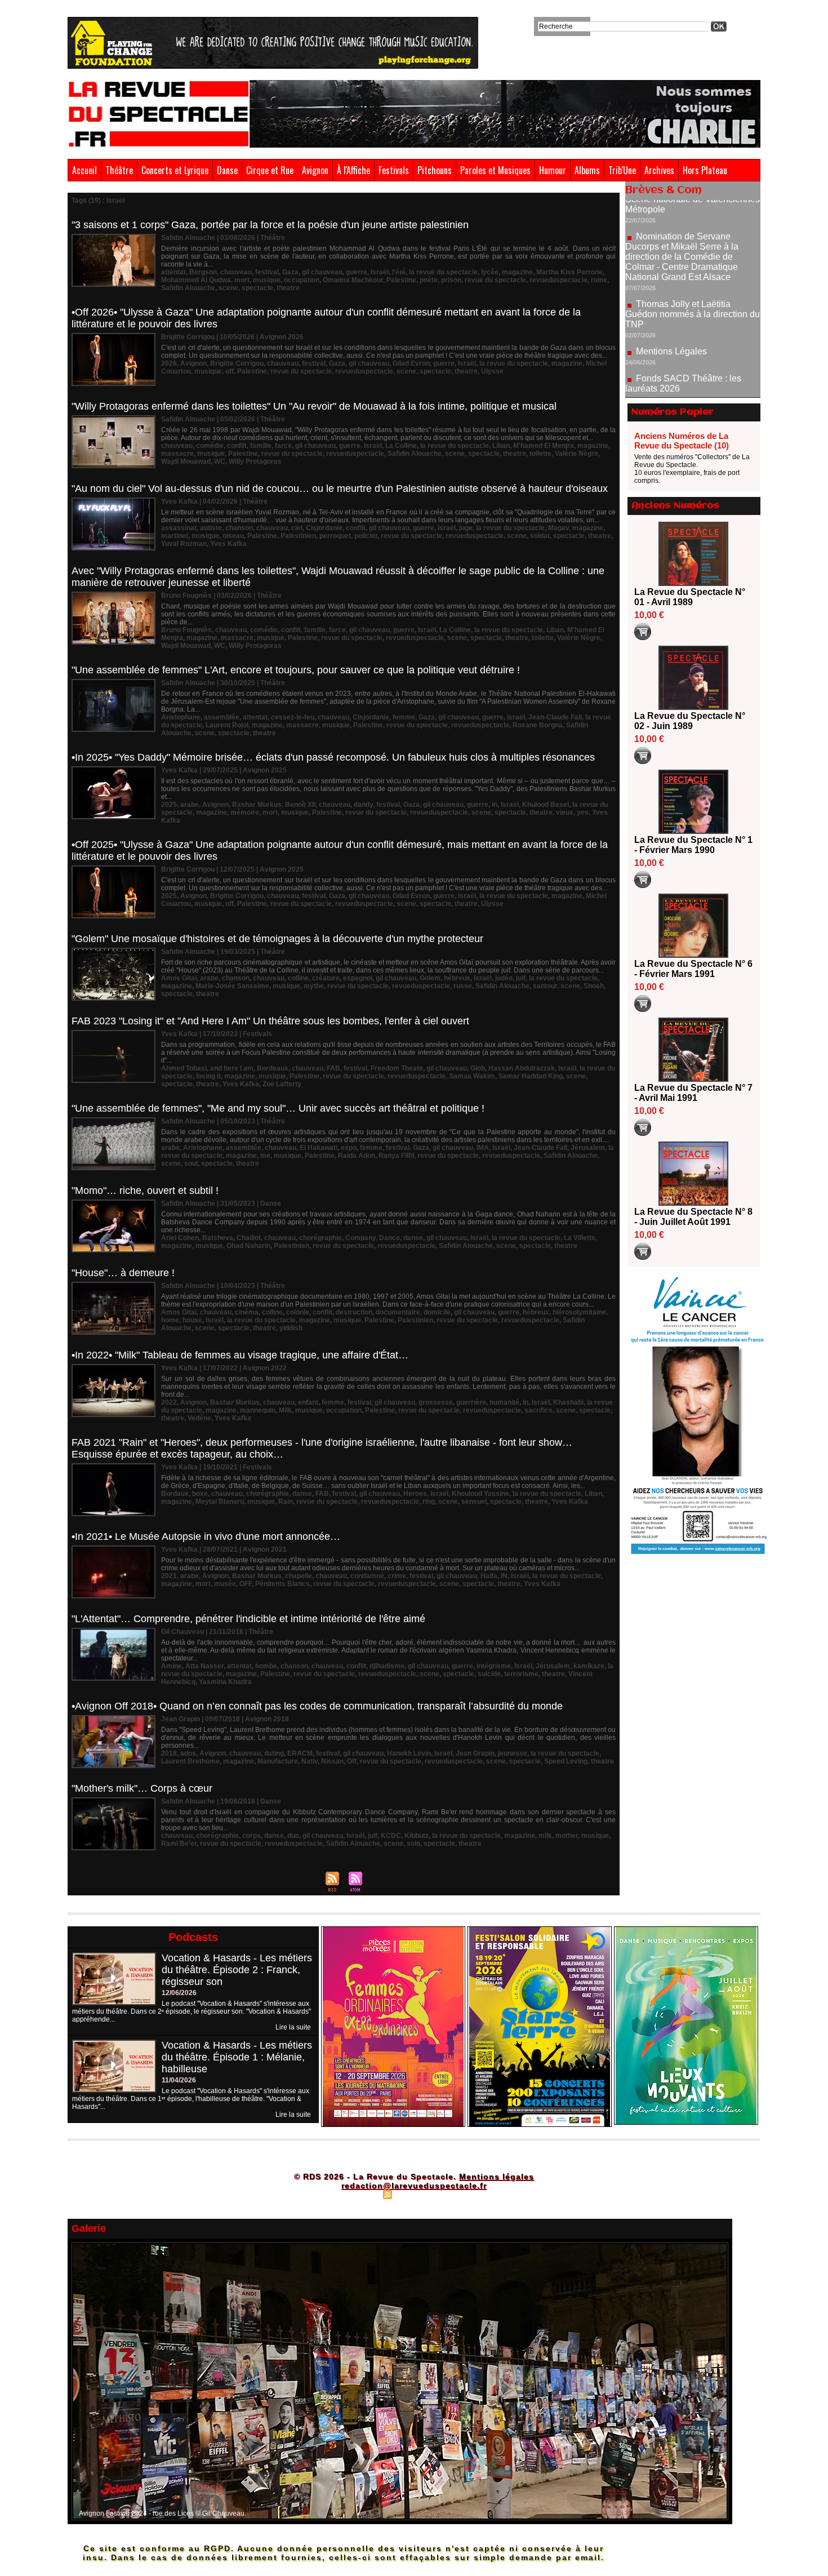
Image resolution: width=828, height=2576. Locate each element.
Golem (430, 978)
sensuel (474, 1502)
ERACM (300, 1753)
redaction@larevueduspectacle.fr (414, 2186)
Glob (478, 1068)
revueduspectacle (558, 280)
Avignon (315, 170)
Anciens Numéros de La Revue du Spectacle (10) (682, 441)
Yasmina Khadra (225, 1682)
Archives (659, 170)
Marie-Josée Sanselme (232, 986)
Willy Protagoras (255, 461)
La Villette (580, 1238)
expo (349, 1148)
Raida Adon (357, 1156)
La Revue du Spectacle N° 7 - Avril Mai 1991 (693, 1093)
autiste (211, 528)
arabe (190, 805)
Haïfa (489, 1576)
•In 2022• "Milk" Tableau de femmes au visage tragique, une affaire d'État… (240, 1355)
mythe (314, 986)
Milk (285, 1410)
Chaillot (249, 1238)
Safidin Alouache (188, 288)
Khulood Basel (546, 805)
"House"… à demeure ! (123, 1273)
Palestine (401, 280)
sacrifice (538, 1410)
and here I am (232, 1068)
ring (429, 1502)
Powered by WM (462, 2194)
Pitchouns (435, 170)
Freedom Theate (397, 1068)
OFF (246, 1584)
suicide (489, 1674)
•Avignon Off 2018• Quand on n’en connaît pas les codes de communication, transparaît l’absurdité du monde (317, 1706)
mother (567, 1836)
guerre (357, 272)
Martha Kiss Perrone (569, 272)
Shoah (594, 986)
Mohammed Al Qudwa (196, 280)
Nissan (332, 1761)
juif (521, 978)
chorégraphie (320, 1238)
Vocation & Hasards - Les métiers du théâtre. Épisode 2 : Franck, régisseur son (237, 1970)
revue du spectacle (495, 280)
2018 (169, 1753)
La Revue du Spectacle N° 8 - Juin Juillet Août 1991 (693, 1217)
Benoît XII (300, 805)
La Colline (401, 446)
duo (293, 1836)
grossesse (436, 1402)
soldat (540, 536)
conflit (237, 446)
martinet (175, 536)
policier (366, 536)
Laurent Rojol (227, 725)
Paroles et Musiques (495, 170)
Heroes (415, 1494)
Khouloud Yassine (480, 1494)
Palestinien (298, 536)
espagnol (358, 978)
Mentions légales (497, 2177)
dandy (363, 805)
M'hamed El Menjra (544, 446)
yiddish (291, 1328)
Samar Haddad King (531, 1076)
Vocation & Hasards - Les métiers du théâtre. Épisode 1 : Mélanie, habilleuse (237, 2057)
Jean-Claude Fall (555, 717)
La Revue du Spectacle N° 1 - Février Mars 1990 (693, 845)
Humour (553, 170)
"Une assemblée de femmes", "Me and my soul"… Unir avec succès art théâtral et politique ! (278, 1108)
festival (267, 272)
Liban (501, 446)
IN (504, 1576)
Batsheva (218, 1238)
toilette (540, 454)
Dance (389, 1238)
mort (242, 280)
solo (413, 1844)
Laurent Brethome (190, 1761)
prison (451, 280)
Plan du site (359, 2194)
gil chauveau (322, 272)
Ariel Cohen (180, 1238)
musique (267, 280)
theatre (288, 288)
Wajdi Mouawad (186, 461)
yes (583, 812)
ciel (297, 528)
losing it (208, 1076)
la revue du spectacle (443, 272)
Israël (380, 272)
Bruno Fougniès (186, 630)
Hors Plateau (705, 170)
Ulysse (492, 371)
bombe (266, 1666)
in (495, 805)
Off (352, 1761)
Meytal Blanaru (220, 1502)
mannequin (258, 1410)
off (230, 371)
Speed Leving (566, 1761)
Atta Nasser (204, 1666)
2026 (169, 363)
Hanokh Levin (409, 1753)
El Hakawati (319, 1148)
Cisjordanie (324, 528)
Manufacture (278, 1761)
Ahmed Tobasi (184, 1068)
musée (225, 1584)
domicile (437, 1312)
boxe (200, 1494)
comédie (210, 446)
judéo (504, 978)
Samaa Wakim (472, 1076)
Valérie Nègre (577, 454)
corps (251, 1836)
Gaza (290, 272)
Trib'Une (622, 170)
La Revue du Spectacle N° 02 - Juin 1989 (690, 721)
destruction (354, 1312)
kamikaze (589, 1666)
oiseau (233, 536)
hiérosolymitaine (579, 1312)
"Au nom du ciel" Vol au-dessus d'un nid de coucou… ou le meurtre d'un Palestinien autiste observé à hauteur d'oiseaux (340, 488)
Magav (558, 528)
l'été (399, 272)
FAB (333, 1068)
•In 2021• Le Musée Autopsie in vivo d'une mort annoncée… (206, 1536)
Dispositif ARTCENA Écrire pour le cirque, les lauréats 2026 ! (691, 354)
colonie (298, 1312)
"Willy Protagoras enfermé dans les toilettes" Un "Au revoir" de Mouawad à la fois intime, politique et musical (314, 406)
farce (283, 446)
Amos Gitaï (179, 978)
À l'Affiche (353, 170)
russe (463, 986)
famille (261, 446)
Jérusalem (588, 1148)
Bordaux (175, 1494)
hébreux (457, 978)
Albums (587, 170)
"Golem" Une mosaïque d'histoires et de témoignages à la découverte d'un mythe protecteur (277, 939)
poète (429, 280)
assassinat (179, 528)
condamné (367, 1576)
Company (360, 1238)
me (265, 1156)
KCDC (391, 1836)
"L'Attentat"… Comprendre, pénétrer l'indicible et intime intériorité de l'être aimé (248, 1619)
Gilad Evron (411, 363)
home (170, 1320)
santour (545, 986)
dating (274, 1753)
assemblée (222, 717)
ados (188, 1753)
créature (326, 978)
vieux (565, 812)
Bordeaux (273, 1068)
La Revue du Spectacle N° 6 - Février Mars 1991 (693, 969)
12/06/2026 (179, 1993)
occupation (302, 280)
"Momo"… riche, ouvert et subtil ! (145, 1191)
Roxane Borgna (538, 725)
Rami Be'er (179, 1844)
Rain (286, 1502)
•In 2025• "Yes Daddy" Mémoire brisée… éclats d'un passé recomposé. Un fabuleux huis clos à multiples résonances (333, 757)
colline (298, 978)
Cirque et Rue (270, 170)
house (192, 1320)
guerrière (471, 1402)
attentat (173, 272)
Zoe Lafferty (282, 1084)
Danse (227, 170)
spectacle (257, 288)
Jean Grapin (475, 1753)
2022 (169, 1402)
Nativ (310, 1761)
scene (228, 288)
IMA (483, 1148)
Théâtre (119, 170)
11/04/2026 (179, 2080)
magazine (517, 272)
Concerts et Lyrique (175, 170)
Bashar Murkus (257, 805)
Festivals (394, 170)
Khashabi (568, 1402)
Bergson (203, 272)
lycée (490, 272)
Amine (172, 1666)
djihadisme (387, 1666)
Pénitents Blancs (282, 1584)
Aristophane (181, 717)
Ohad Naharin (248, 1246)
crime (397, 1576)
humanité (504, 1402)
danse (413, 1238)
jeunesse (513, 1753)
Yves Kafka (228, 544)
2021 (169, 1576)
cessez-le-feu (293, 717)
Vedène (199, 1418)
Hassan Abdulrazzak (522, 1068)
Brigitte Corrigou (237, 363)
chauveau (236, 272)
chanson (239, 528)
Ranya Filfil (396, 1156)
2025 (169, 805)
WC (220, 461)
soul (191, 1163)
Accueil (84, 170)
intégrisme (494, 1666)
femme (404, 717)
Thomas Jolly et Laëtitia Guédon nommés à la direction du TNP (693, 248)
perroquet (335, 536)
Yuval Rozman (184, 544)
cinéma (247, 1312)
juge (466, 528)
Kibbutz (417, 1836)
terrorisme (521, 1674)
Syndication (413, 2194)
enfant (308, 1402)
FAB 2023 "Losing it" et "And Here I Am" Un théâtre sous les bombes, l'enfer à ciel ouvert (270, 1021)
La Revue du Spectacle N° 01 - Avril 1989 (690, 597)
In (526, 1402)
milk (545, 1836)
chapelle (299, 1576)
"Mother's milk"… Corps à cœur (142, 1788)
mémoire (245, 812)
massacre (177, 454)
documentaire (398, 1312)
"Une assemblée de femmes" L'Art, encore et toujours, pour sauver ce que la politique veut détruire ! (296, 670)
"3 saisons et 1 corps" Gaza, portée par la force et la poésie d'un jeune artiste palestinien (270, 225)
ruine (599, 280)
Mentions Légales (671, 285)
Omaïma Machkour (353, 280)
